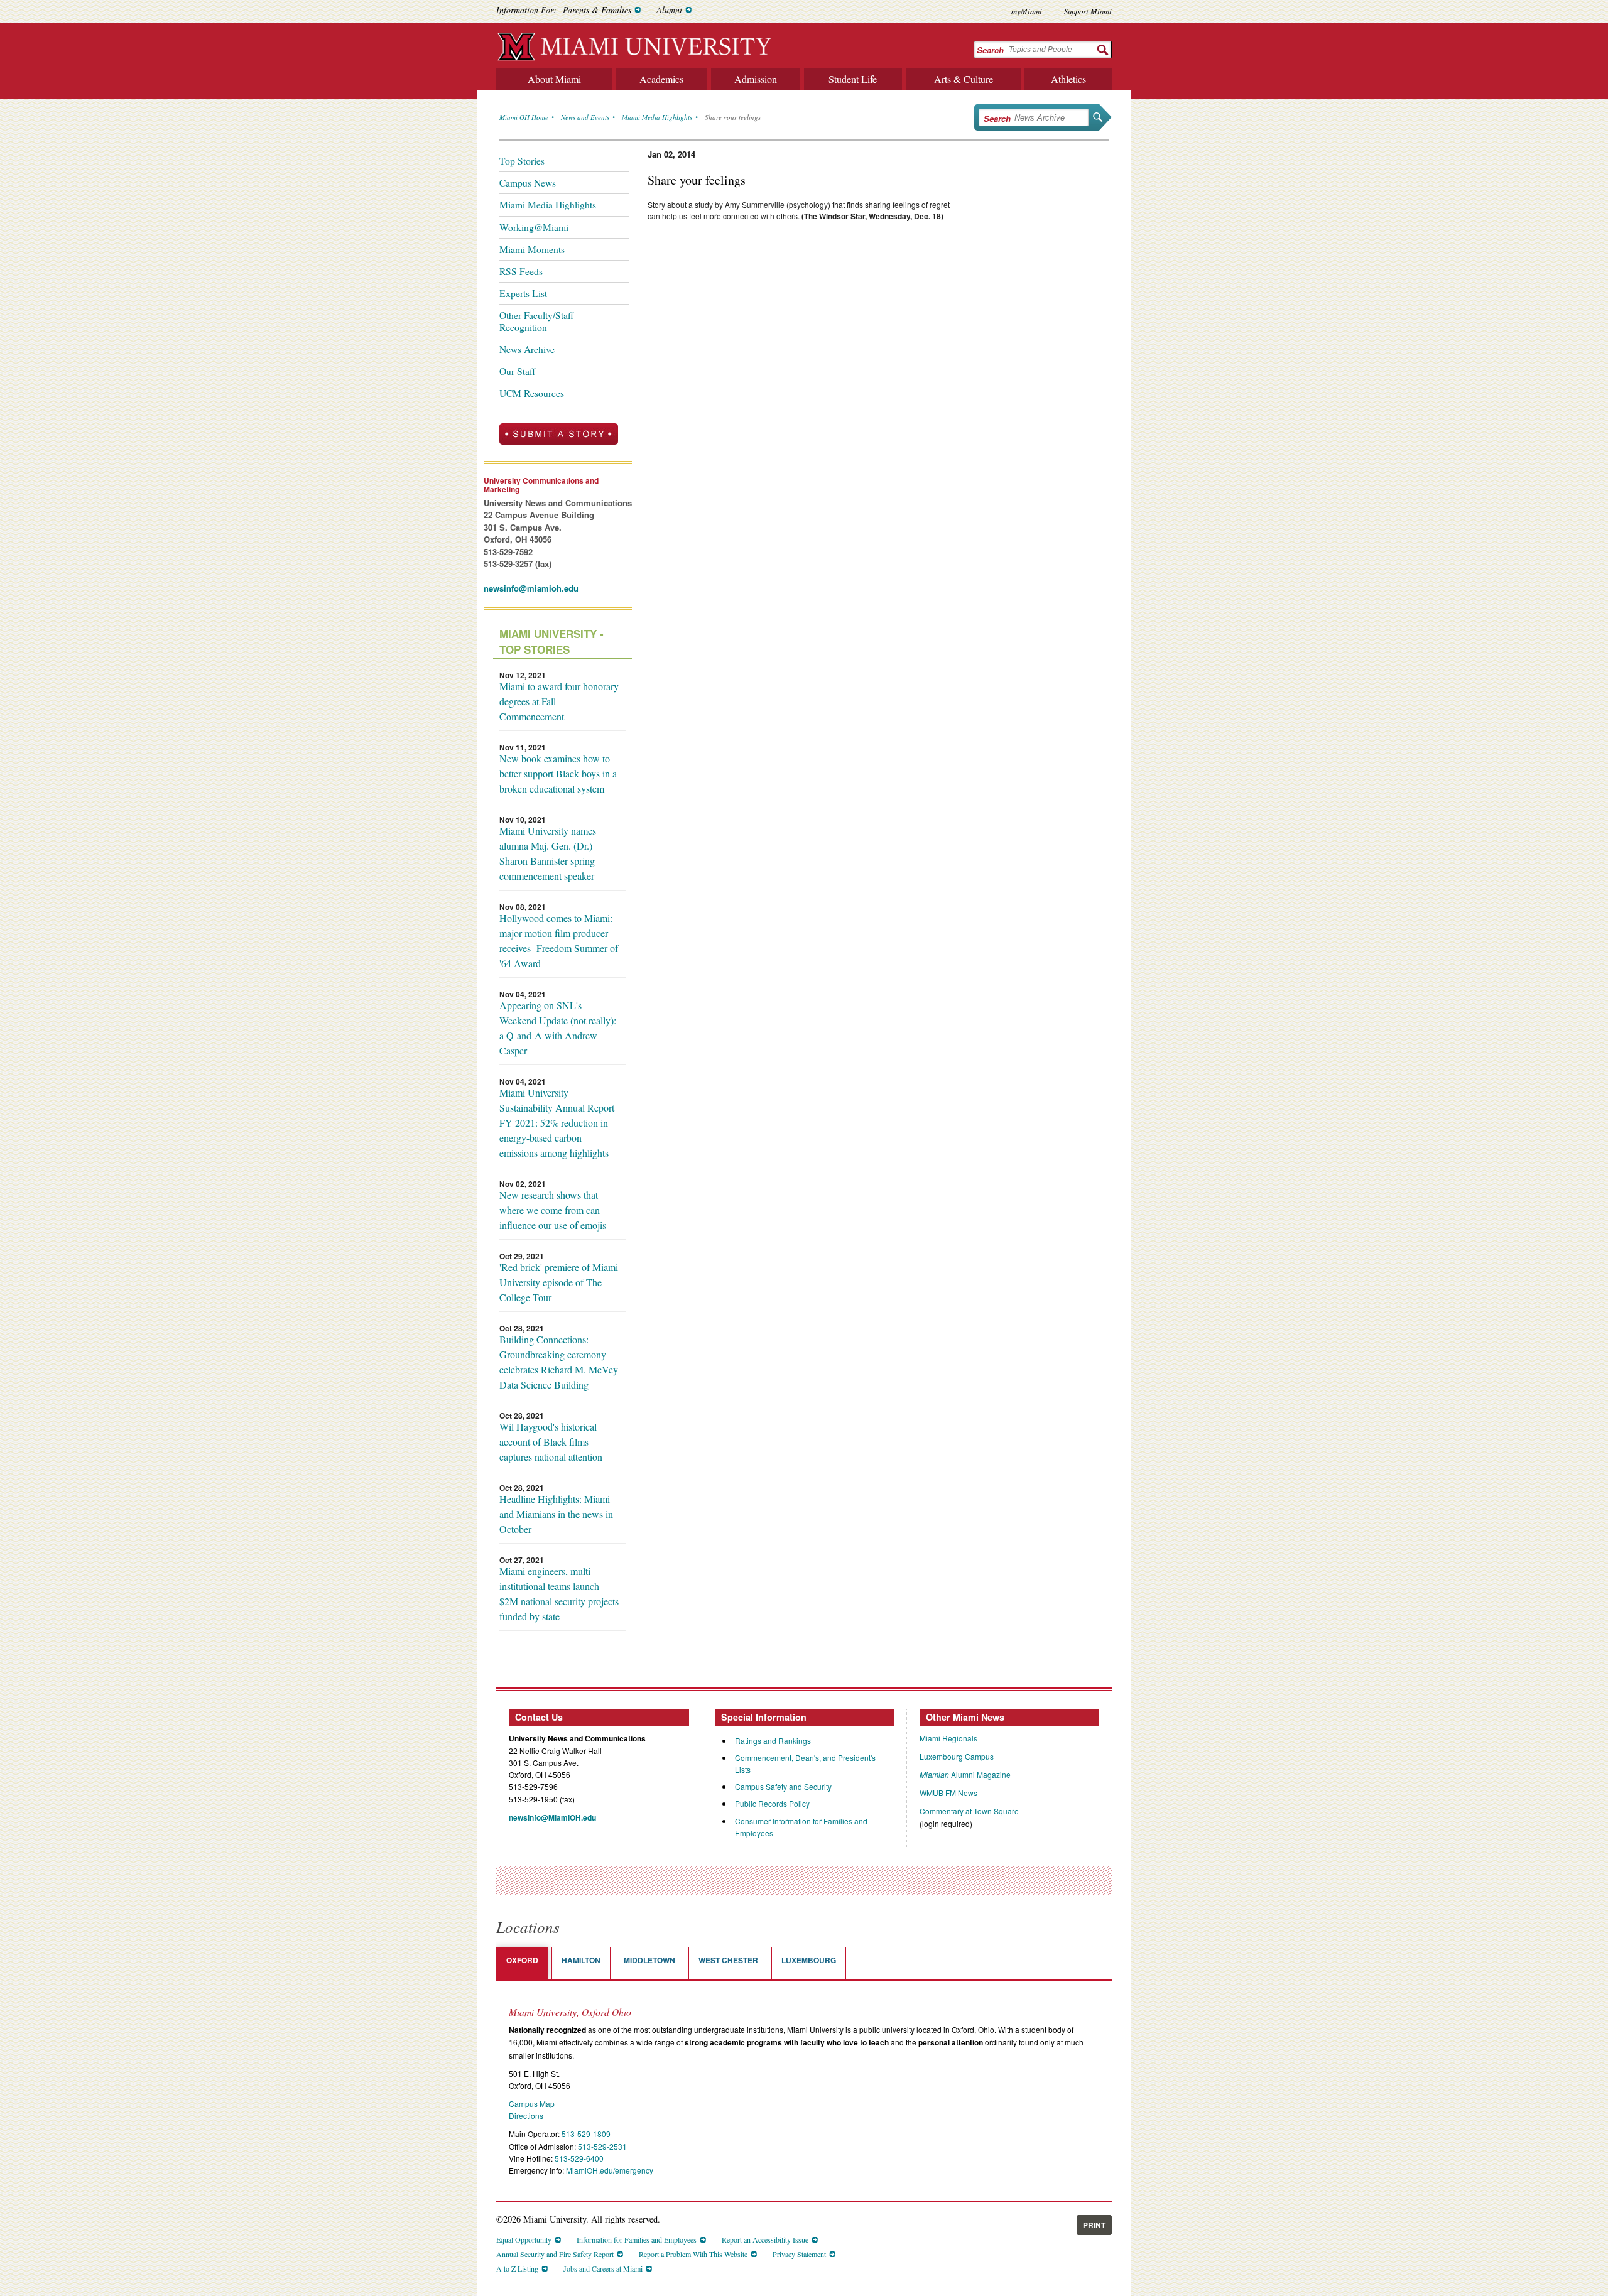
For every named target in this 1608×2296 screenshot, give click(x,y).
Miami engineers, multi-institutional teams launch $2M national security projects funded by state (559, 1594)
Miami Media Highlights (657, 117)
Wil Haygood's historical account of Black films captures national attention (551, 1442)
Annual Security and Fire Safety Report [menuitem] (555, 2254)
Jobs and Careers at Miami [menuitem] (603, 2268)
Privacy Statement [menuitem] (799, 2254)
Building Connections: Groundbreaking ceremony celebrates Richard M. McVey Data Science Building (559, 1362)
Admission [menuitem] (756, 79)
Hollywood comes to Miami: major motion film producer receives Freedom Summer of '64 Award (559, 940)
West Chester (728, 1960)
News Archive (527, 349)
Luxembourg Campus (957, 1756)
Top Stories (522, 161)
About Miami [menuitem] (554, 79)
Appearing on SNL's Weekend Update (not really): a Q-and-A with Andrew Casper (558, 1028)
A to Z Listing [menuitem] (517, 2268)
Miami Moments (532, 249)
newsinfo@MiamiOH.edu (552, 1817)
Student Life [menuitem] (853, 79)
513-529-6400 (579, 2158)
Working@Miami (534, 227)
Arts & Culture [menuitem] (964, 79)
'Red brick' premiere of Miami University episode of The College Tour (559, 1282)
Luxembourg (809, 1960)
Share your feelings (733, 117)
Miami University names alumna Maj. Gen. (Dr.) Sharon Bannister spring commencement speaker (548, 853)
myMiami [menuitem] (1027, 11)
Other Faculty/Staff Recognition (536, 321)
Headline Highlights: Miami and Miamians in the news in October (556, 1514)
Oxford (522, 1960)
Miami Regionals (948, 1738)
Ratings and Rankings (773, 1741)
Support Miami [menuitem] (1088, 11)
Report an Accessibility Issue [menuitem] (765, 2239)
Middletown (649, 1960)
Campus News (528, 183)
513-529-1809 (586, 2134)
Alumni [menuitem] (669, 10)
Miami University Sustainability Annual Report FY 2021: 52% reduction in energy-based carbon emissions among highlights (557, 1123)
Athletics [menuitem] (1068, 79)
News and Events (585, 117)
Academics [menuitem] (661, 79)
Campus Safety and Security (783, 1786)
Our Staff (517, 371)
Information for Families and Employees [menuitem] (637, 2239)
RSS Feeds (521, 271)
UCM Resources (532, 393)
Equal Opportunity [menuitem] (524, 2239)
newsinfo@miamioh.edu (531, 588)
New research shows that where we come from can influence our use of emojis (553, 1210)
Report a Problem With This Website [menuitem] (693, 2254)
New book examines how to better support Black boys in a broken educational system (558, 773)
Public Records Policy (772, 1803)
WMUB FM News (948, 1793)
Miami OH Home (524, 117)
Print (1094, 2225)
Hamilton (581, 1960)
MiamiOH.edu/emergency (610, 2170)
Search (990, 50)
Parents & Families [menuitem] (597, 10)
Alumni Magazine (965, 1774)
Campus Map (532, 2104)
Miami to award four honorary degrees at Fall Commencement (559, 701)
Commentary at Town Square (969, 1811)
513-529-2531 (602, 2146)
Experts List (523, 293)
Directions (526, 2115)
